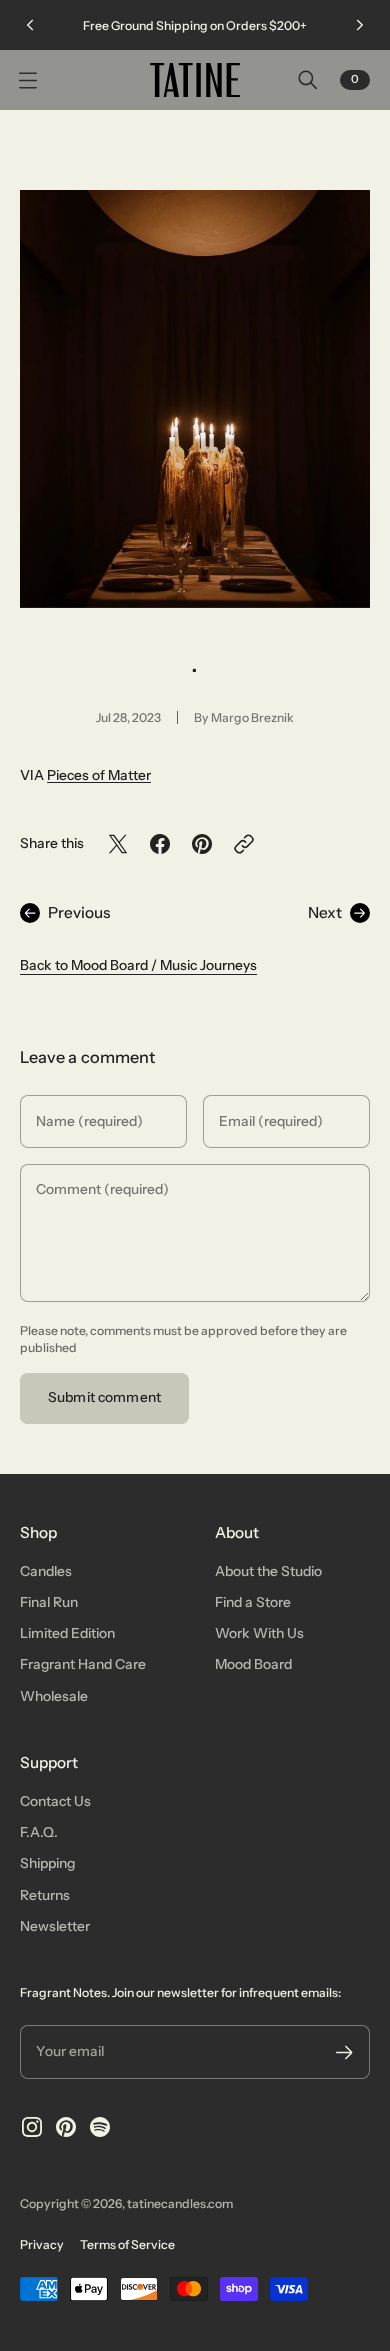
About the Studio (268, 1571)
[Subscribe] (344, 2052)
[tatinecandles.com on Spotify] (100, 2127)
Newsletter (55, 1926)
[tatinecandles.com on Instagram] (32, 2127)
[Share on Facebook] (160, 844)
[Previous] (30, 25)
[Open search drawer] (308, 80)
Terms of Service (127, 2244)
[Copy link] (244, 844)
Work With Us (259, 1633)
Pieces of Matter (99, 775)
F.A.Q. (39, 1832)
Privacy (42, 2244)
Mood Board (253, 1664)
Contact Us (55, 1801)
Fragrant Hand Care (83, 1664)
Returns (45, 1895)
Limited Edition (67, 1633)
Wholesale (54, 1696)
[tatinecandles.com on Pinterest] (66, 2127)
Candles (46, 1571)
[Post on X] (118, 844)
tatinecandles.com (180, 2203)
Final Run (49, 1602)
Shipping (47, 1863)
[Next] (360, 25)
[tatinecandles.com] (195, 80)
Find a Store (253, 1602)
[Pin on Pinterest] (202, 844)
